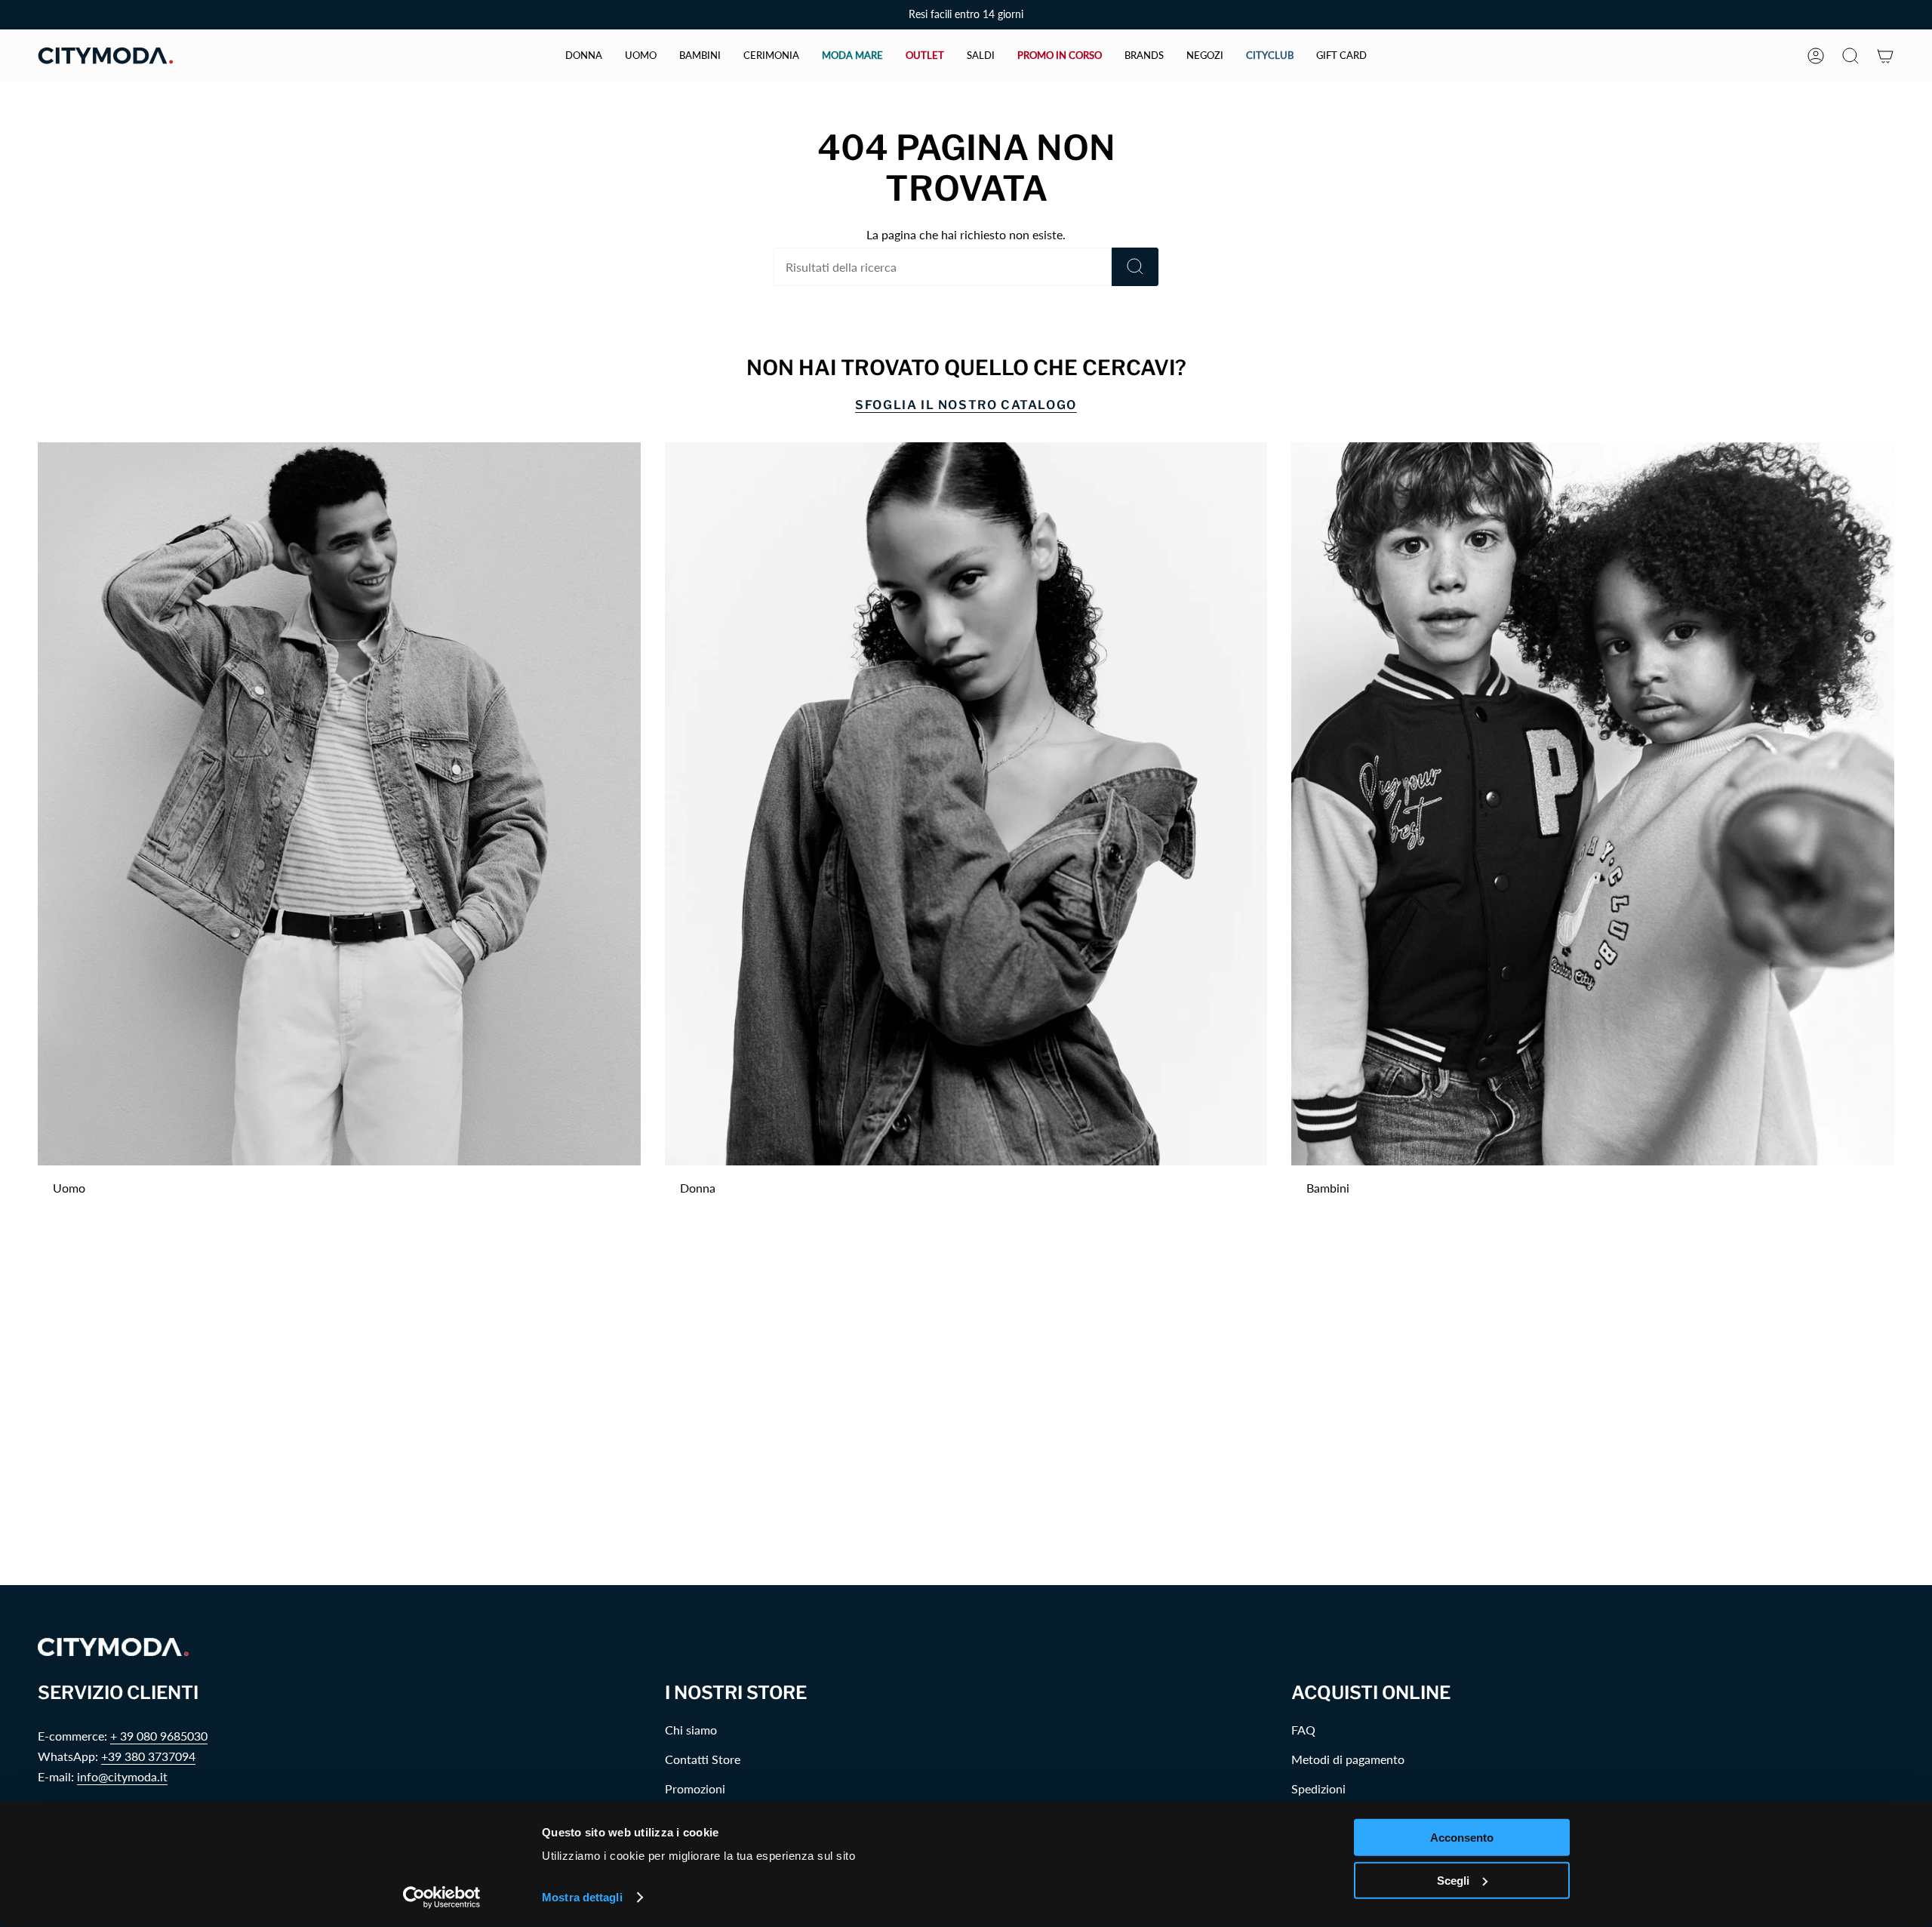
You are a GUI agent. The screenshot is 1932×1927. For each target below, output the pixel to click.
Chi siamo (691, 1730)
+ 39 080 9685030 (159, 1736)
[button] (584, 56)
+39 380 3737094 (148, 1756)
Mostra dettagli (582, 1897)
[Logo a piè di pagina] (113, 1647)
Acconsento (1462, 1838)
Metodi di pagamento (1348, 1759)
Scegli (1453, 1880)
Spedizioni (1318, 1788)
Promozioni (695, 1788)
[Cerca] (1135, 267)
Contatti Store (703, 1759)
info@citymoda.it (122, 1776)
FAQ (1303, 1730)
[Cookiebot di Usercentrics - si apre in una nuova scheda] (442, 1898)
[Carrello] (1885, 56)
